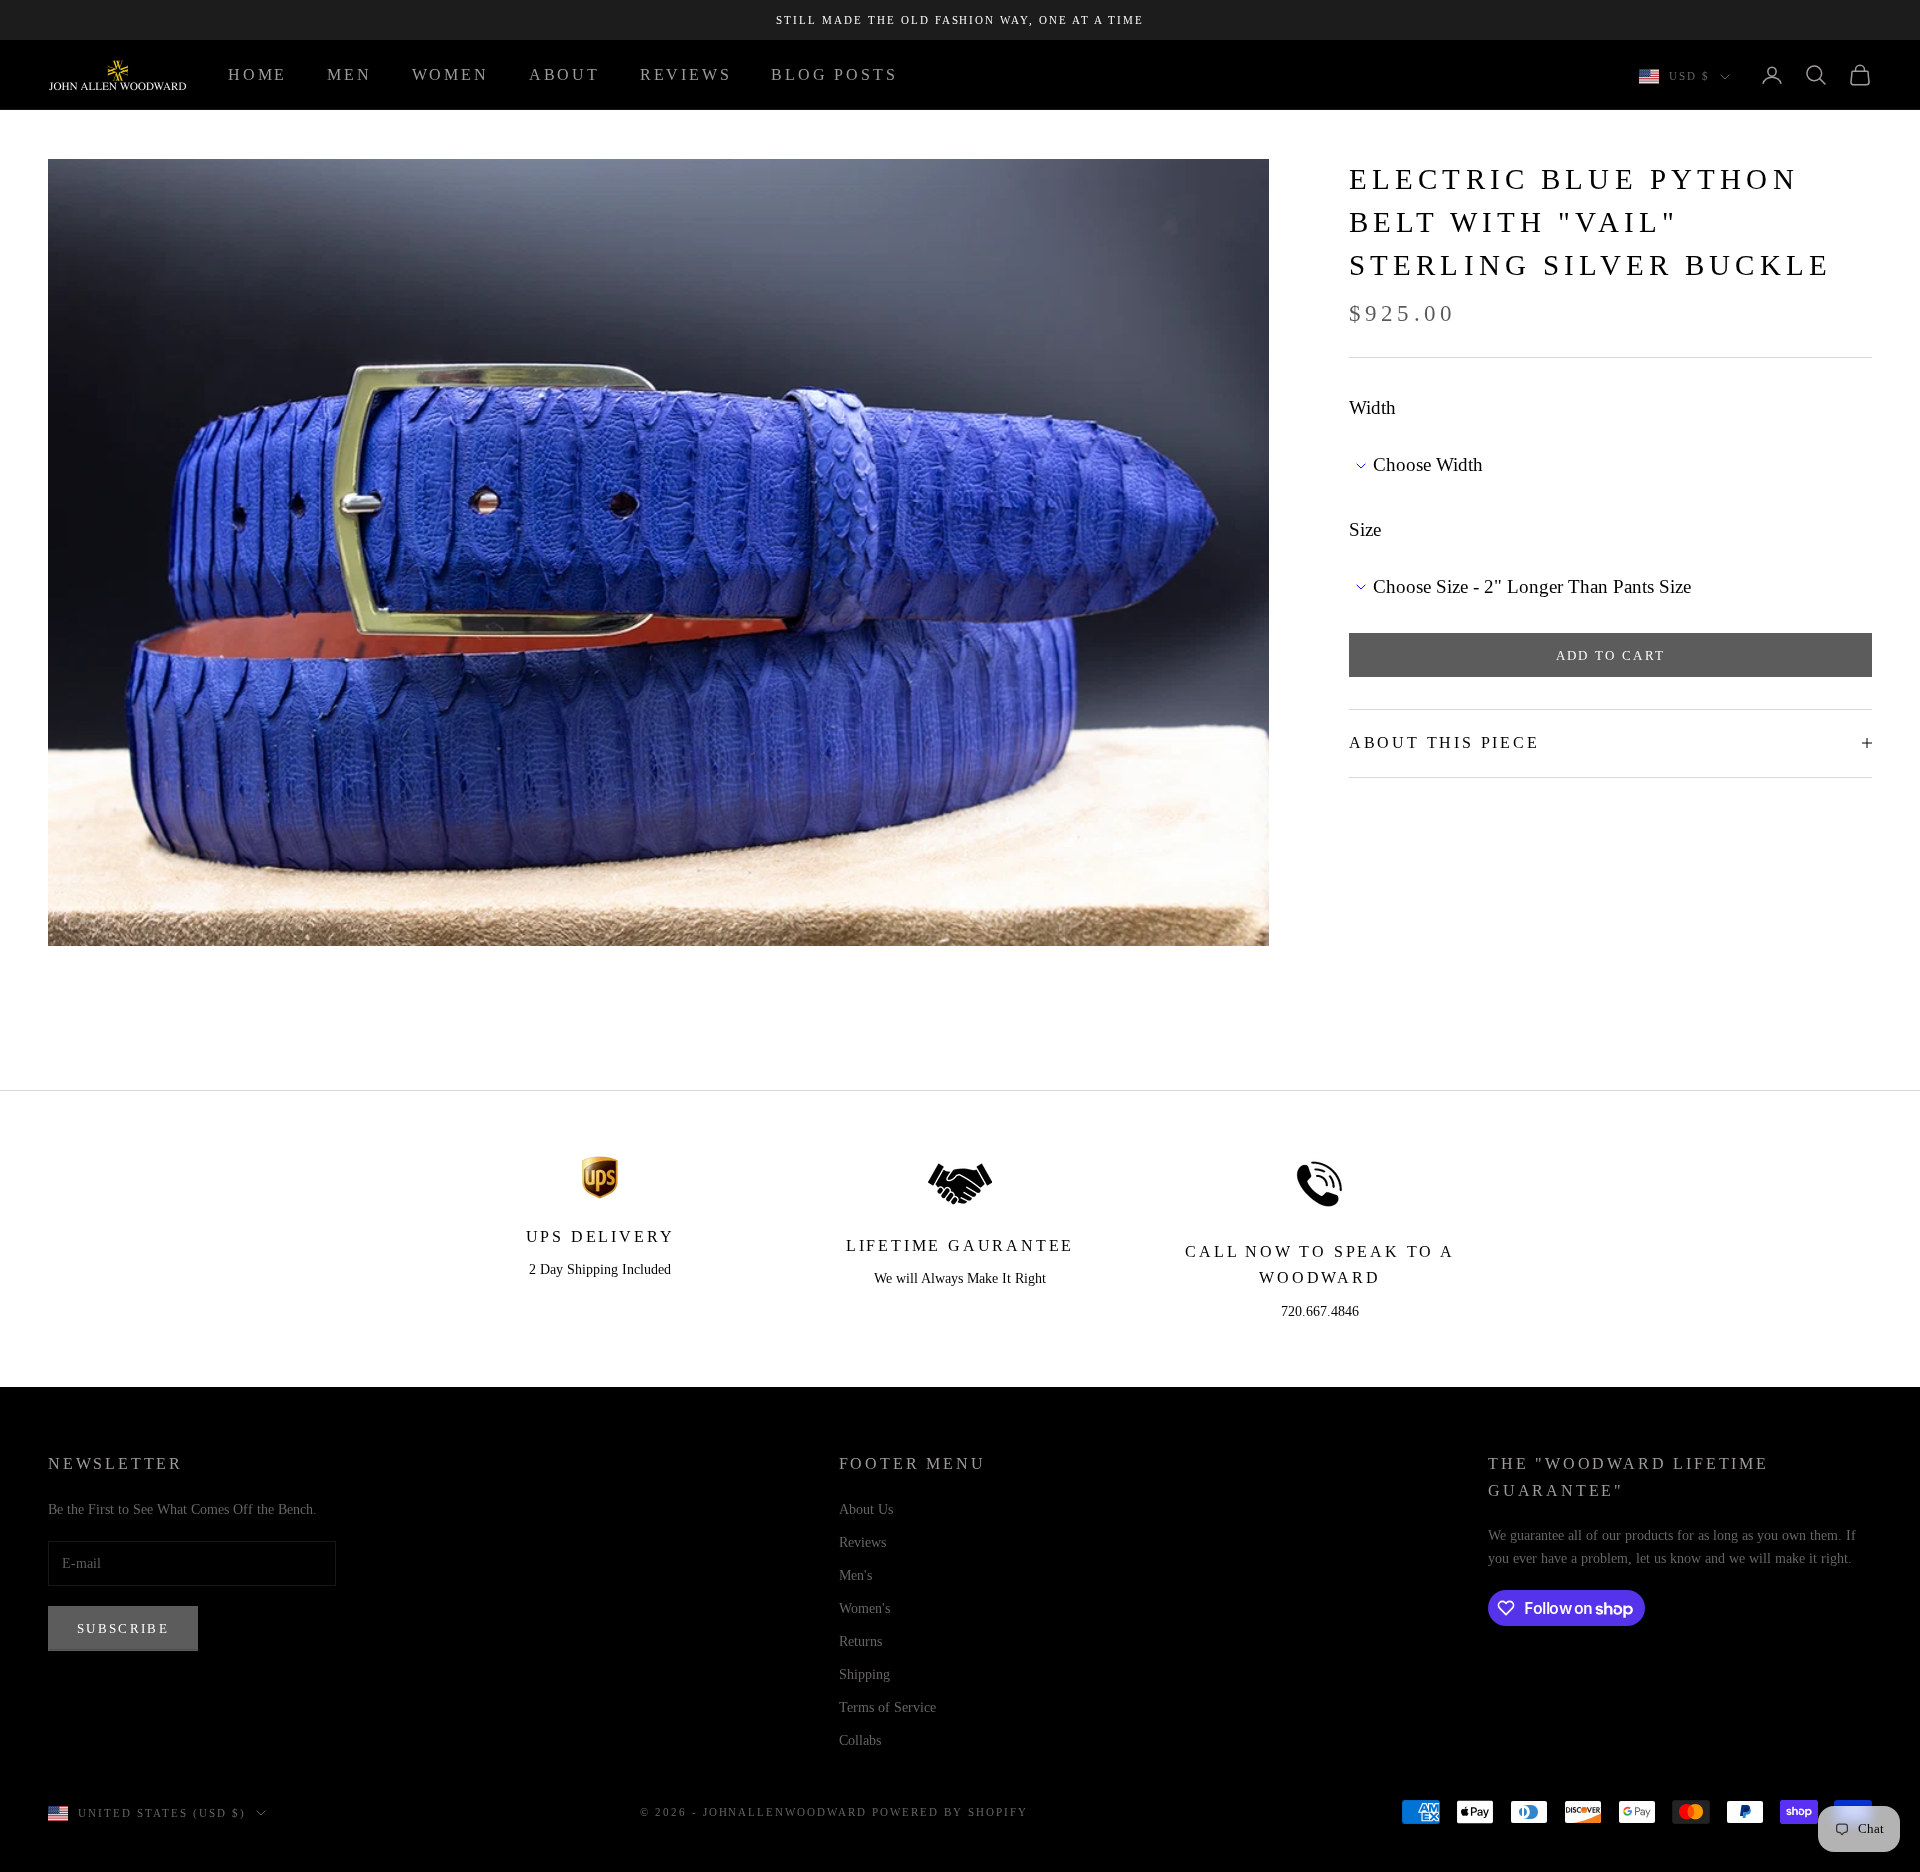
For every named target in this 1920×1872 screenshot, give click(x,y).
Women (450, 74)
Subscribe (123, 1628)
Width (1372, 407)
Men (349, 74)
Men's (855, 1575)
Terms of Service (887, 1707)
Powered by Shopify (950, 1812)
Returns (860, 1641)
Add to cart (1611, 654)
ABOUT (564, 74)
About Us (866, 1509)
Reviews (862, 1542)
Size (1365, 528)
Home (257, 74)
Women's (864, 1608)
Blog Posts (834, 74)
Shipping (864, 1674)
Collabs (860, 1740)
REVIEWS (686, 74)
